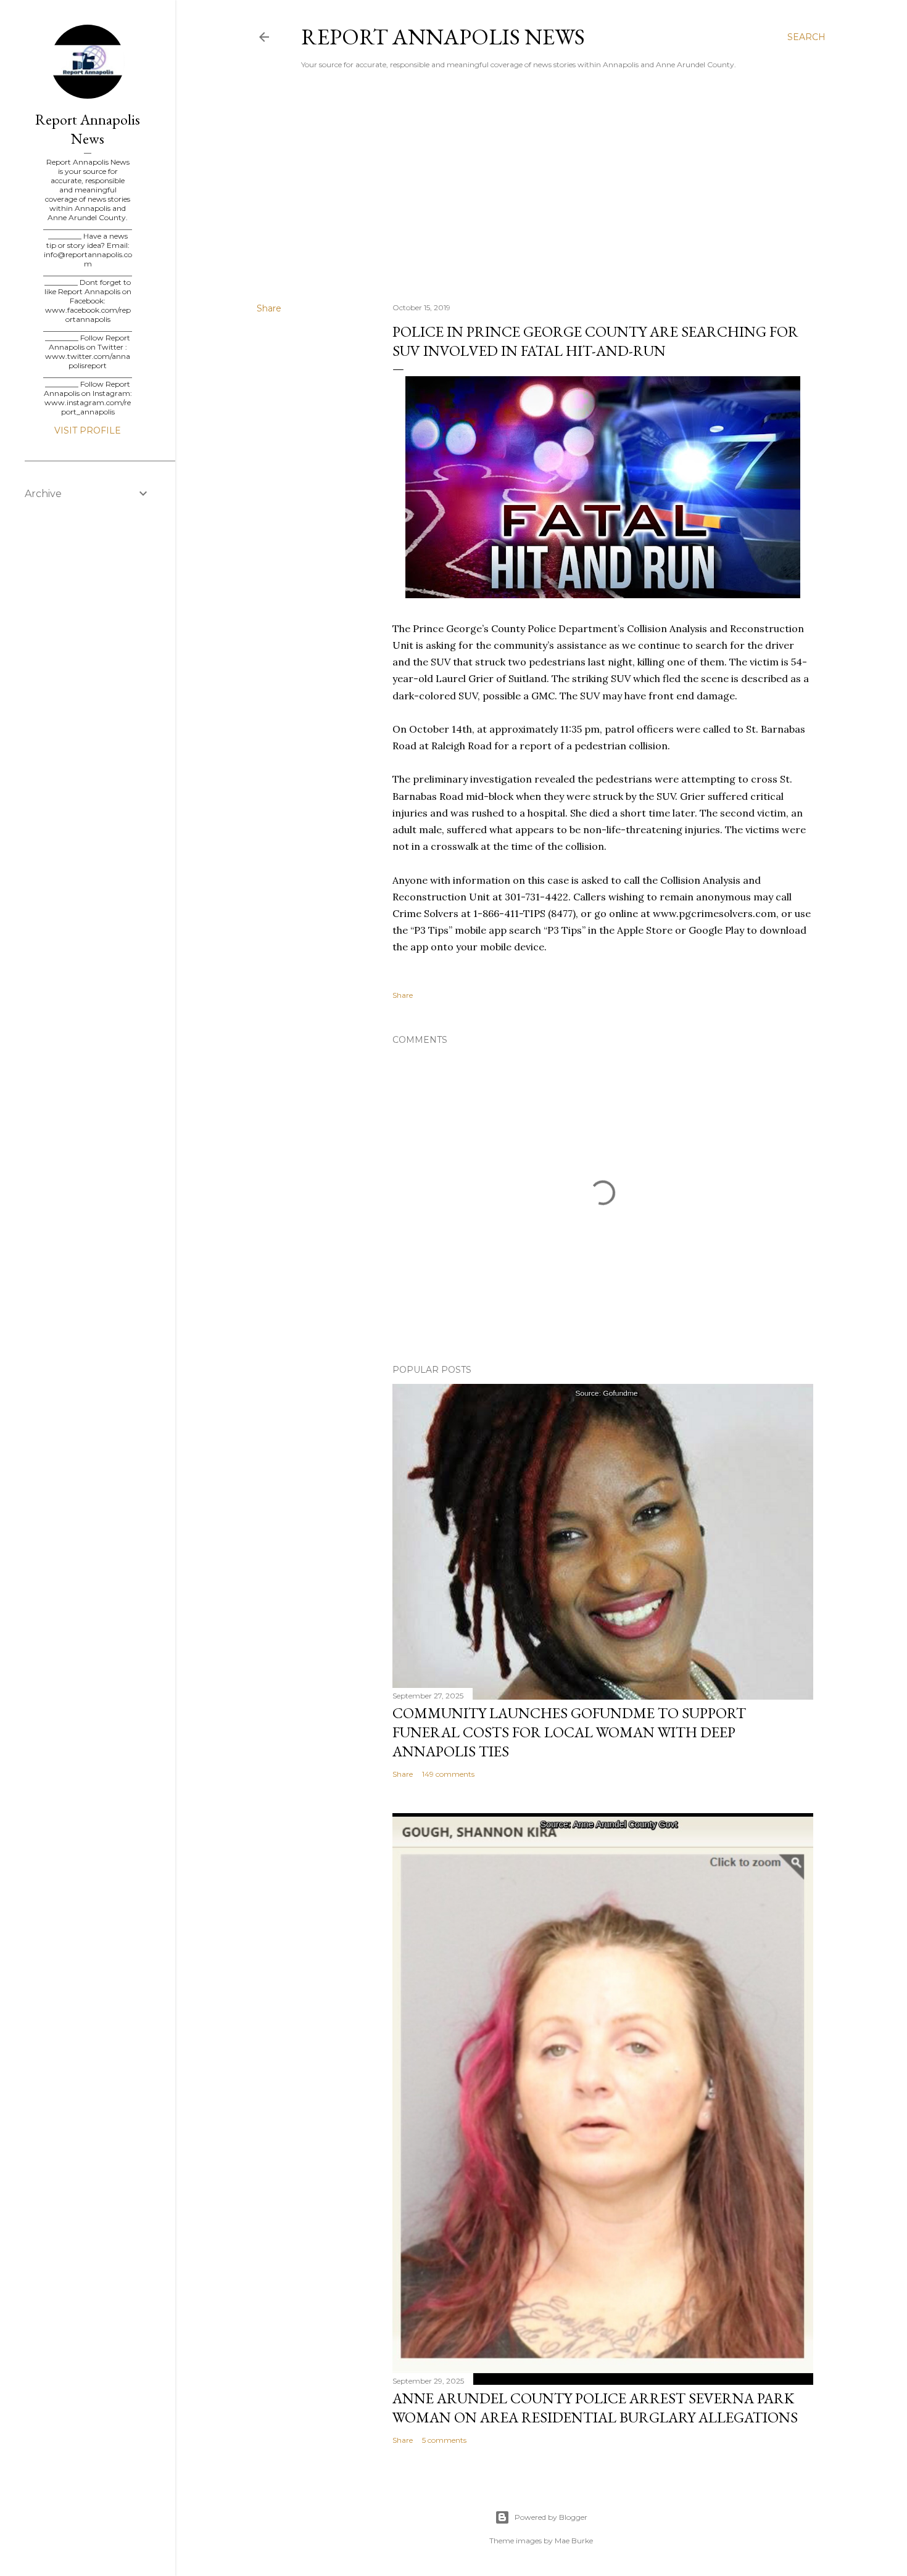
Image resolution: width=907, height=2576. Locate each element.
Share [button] (269, 308)
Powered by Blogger (551, 2517)
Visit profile (88, 430)
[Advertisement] (541, 186)
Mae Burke (574, 2541)
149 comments (448, 1774)
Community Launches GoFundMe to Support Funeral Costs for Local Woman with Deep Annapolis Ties (569, 1732)
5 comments (444, 2440)
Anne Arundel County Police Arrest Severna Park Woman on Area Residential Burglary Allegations (595, 2408)
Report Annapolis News (443, 37)
